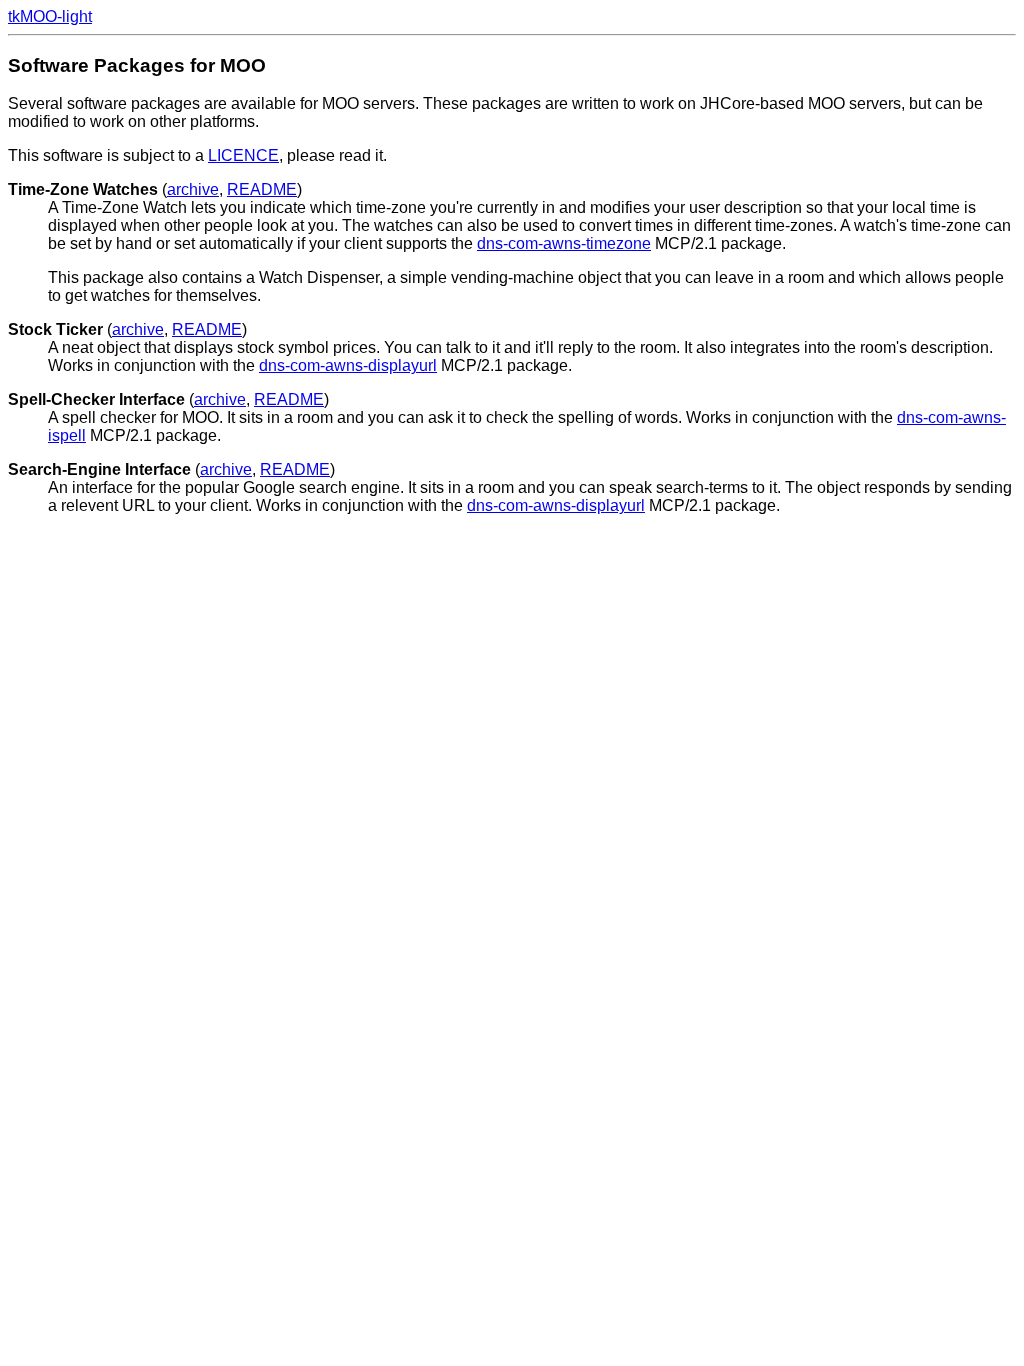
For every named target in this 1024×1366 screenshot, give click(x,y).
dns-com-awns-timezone (564, 243)
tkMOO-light (50, 16)
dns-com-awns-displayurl (348, 365)
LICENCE (243, 155)
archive (193, 189)
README (262, 189)
